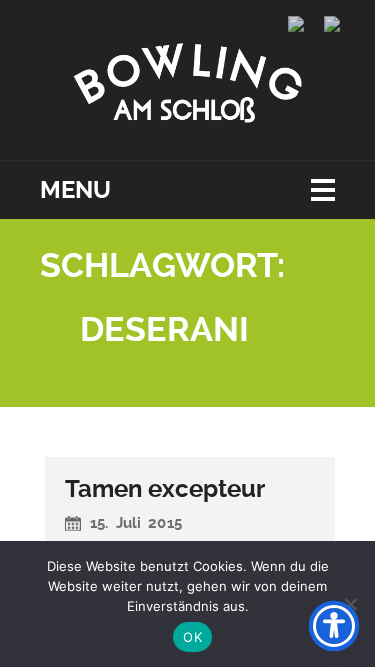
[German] (342, 24)
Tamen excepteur (165, 489)
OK (192, 637)
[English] (306, 24)
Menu (75, 190)
